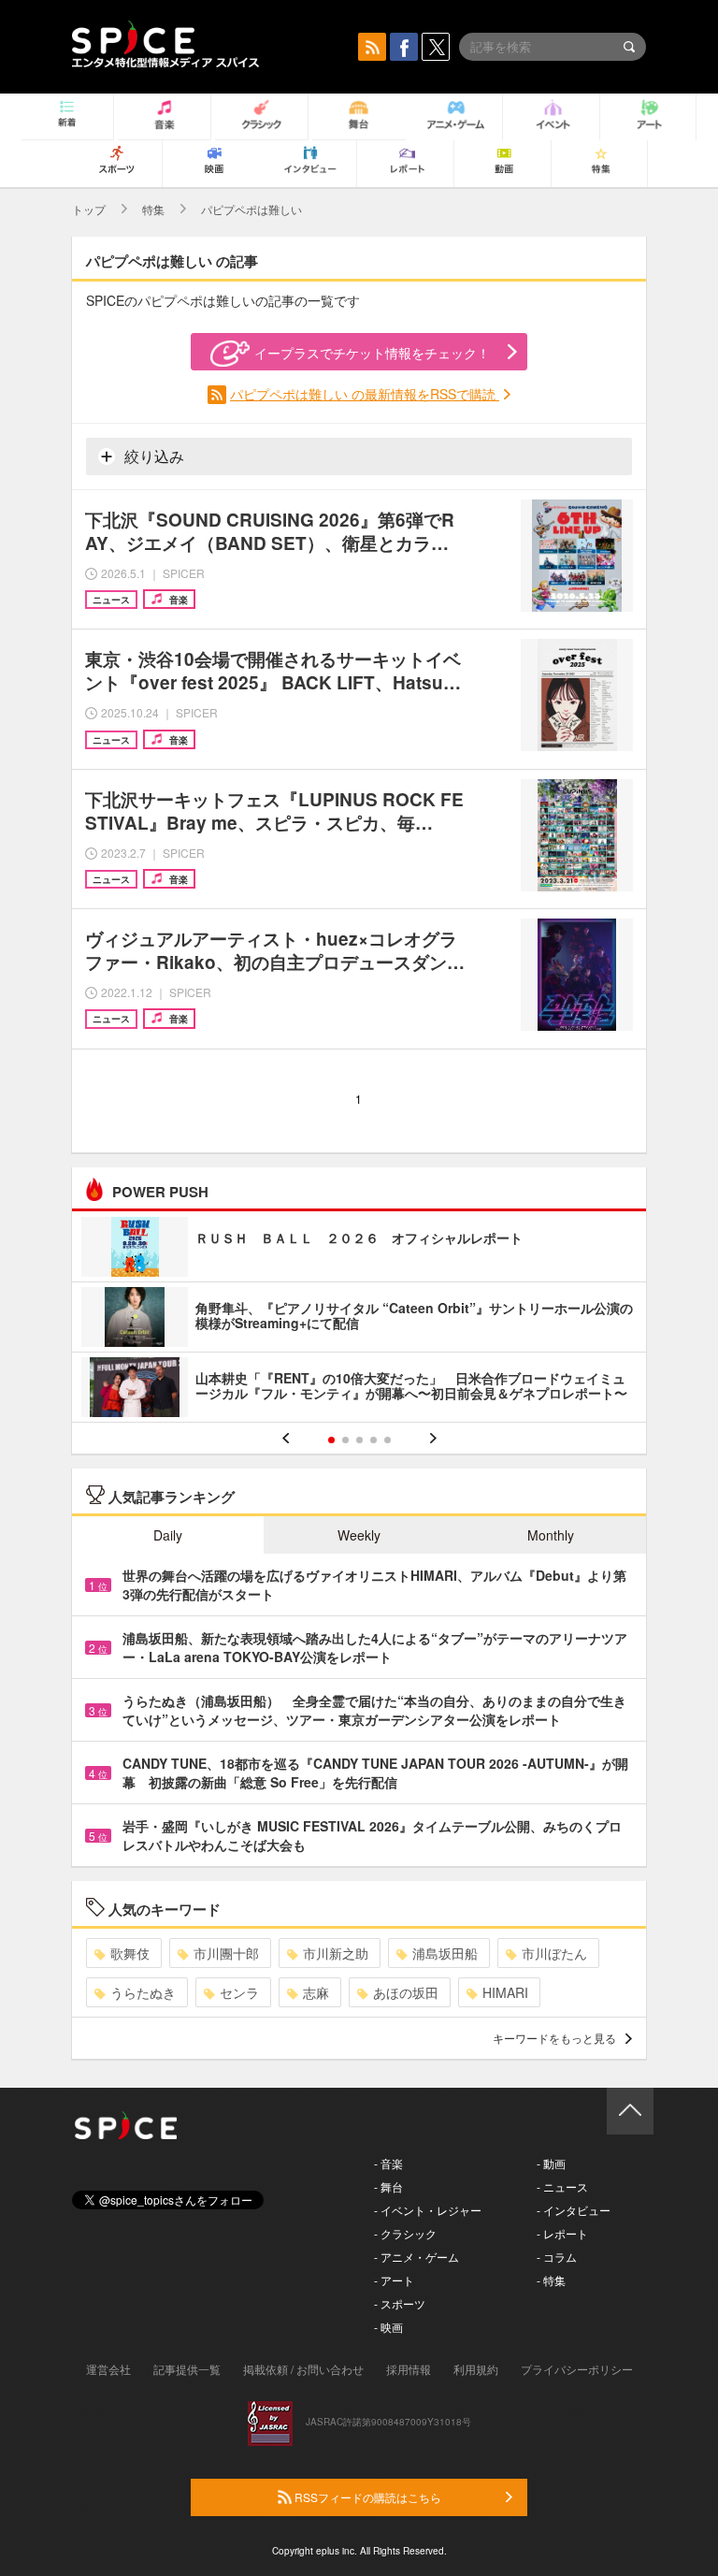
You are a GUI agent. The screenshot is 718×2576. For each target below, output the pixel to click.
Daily (168, 1535)
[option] (359, 1319)
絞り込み (152, 456)
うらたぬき (143, 1992)
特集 (153, 209)
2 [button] (345, 1440)
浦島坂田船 (445, 1953)
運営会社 (108, 2369)
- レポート (562, 2233)
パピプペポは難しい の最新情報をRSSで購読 (365, 394)
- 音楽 (388, 2163)
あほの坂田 (406, 1992)
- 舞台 (388, 2186)
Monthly (551, 1535)
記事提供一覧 (187, 2369)
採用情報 (409, 2369)
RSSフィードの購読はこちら (366, 2497)
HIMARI (505, 1992)
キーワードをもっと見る (554, 2038)
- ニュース (562, 2186)
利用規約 (476, 2369)
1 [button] (331, 1440)
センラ (239, 1992)
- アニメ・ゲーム (416, 2257)
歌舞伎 (130, 1953)
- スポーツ (400, 2303)
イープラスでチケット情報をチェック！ (372, 353)
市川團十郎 (226, 1953)
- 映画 (388, 2327)
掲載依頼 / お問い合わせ (303, 2369)
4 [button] (373, 1440)
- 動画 (551, 2163)
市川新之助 (336, 1953)
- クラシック (405, 2233)
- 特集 (551, 2280)
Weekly (359, 1535)
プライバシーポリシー (577, 2369)
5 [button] (388, 1440)
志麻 (316, 1992)
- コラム (557, 2257)
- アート (394, 2280)
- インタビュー (574, 2210)
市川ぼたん (554, 1953)
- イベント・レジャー (428, 2210)
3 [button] (359, 1440)
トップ (89, 209)
